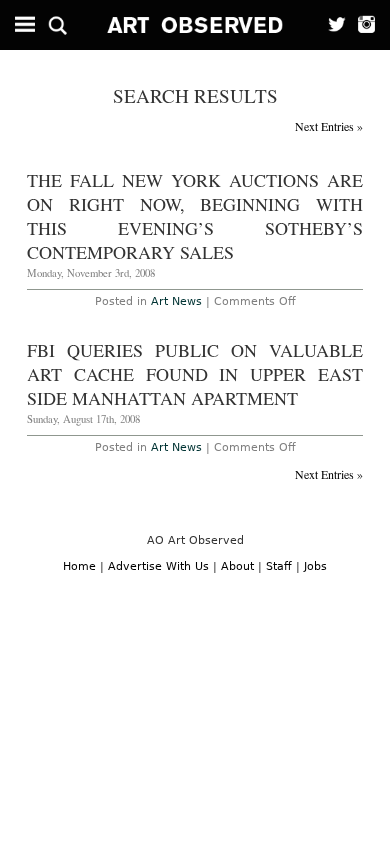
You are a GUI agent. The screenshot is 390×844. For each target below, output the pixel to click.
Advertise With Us (158, 566)
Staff (279, 566)
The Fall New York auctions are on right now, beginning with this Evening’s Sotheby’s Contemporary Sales (195, 216)
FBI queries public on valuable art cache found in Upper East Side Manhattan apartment (195, 374)
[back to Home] (195, 25)
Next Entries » (329, 126)
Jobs (315, 566)
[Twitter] (331, 25)
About (237, 566)
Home (79, 566)
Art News (176, 301)
